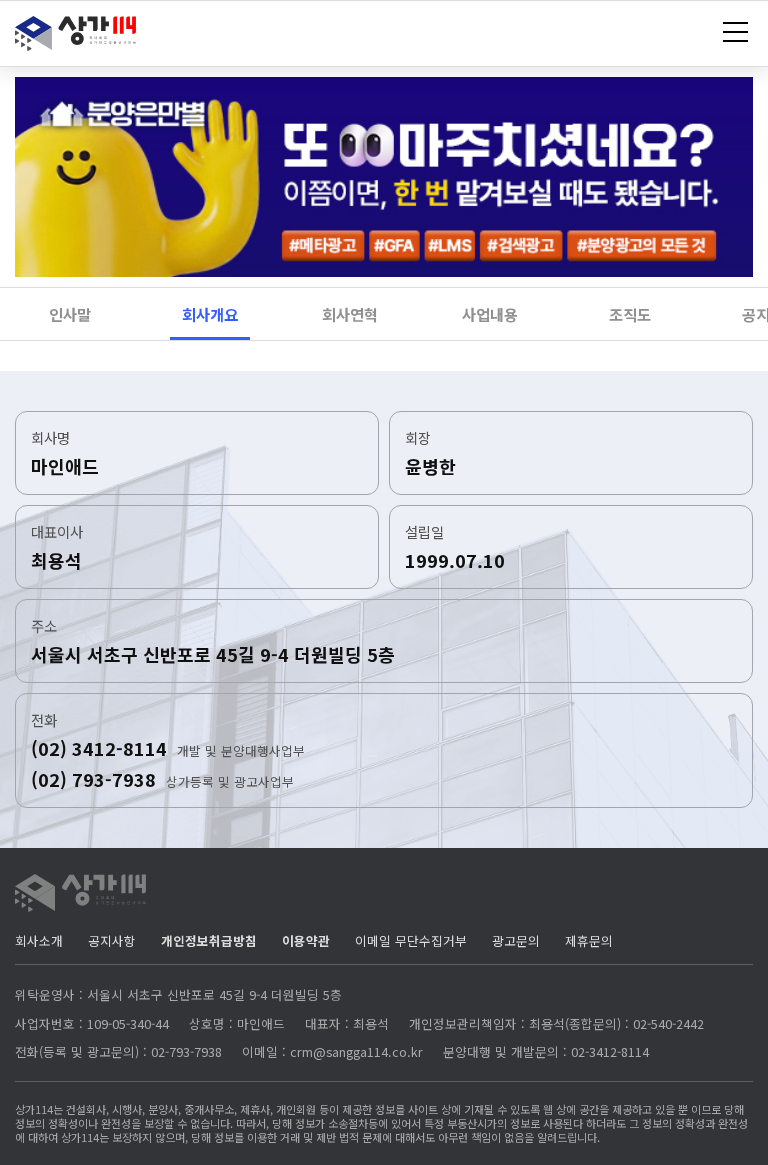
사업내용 (490, 314)
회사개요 (210, 314)
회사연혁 (350, 314)
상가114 (77, 38)
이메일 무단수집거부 (411, 941)
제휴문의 (589, 941)
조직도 (630, 314)
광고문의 (516, 941)
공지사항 (112, 941)
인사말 (70, 314)
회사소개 (39, 941)
